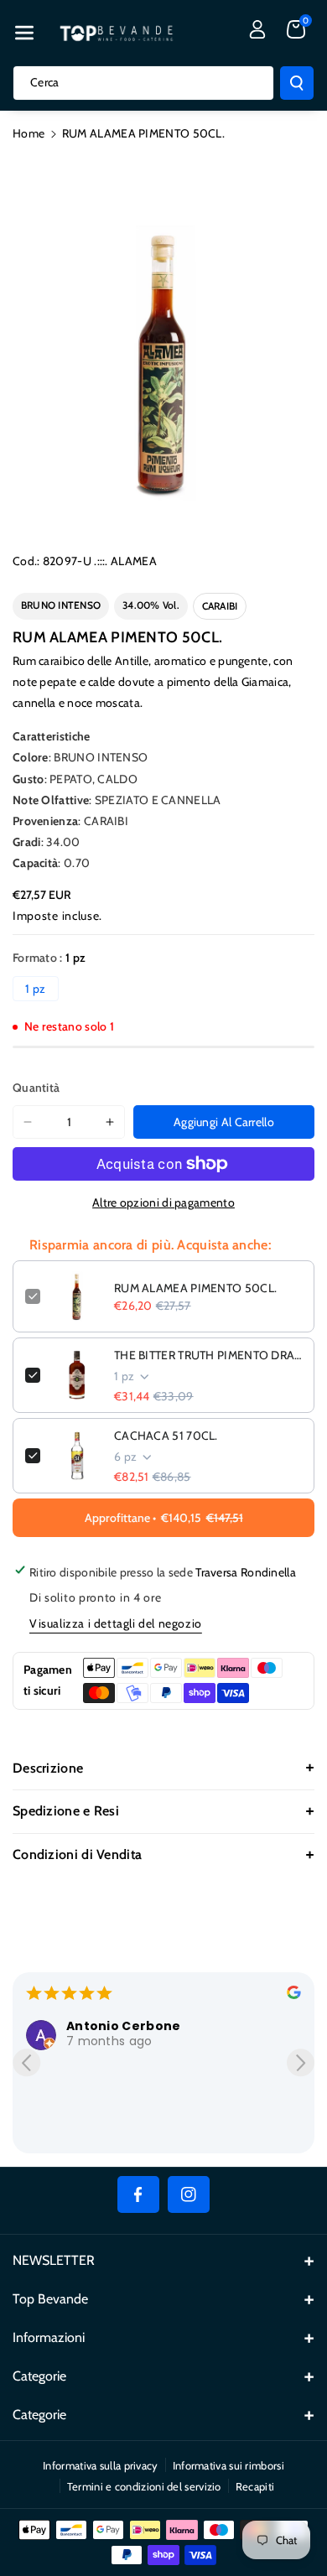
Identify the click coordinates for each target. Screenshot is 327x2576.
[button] (24, 33)
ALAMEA (134, 561)
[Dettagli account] (257, 29)
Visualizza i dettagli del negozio (116, 1623)
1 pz (35, 989)
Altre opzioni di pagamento (163, 1202)
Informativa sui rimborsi (228, 2465)
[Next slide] (301, 2062)
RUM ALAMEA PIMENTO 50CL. (195, 1288)
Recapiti (255, 2486)
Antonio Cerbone (124, 2026)
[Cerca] (297, 83)
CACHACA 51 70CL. (166, 1436)
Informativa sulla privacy (101, 2465)
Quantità (36, 1088)
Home (29, 133)
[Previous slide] (26, 2062)
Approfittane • (164, 1518)
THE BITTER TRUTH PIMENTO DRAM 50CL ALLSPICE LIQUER (208, 1355)
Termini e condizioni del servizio (144, 2486)
